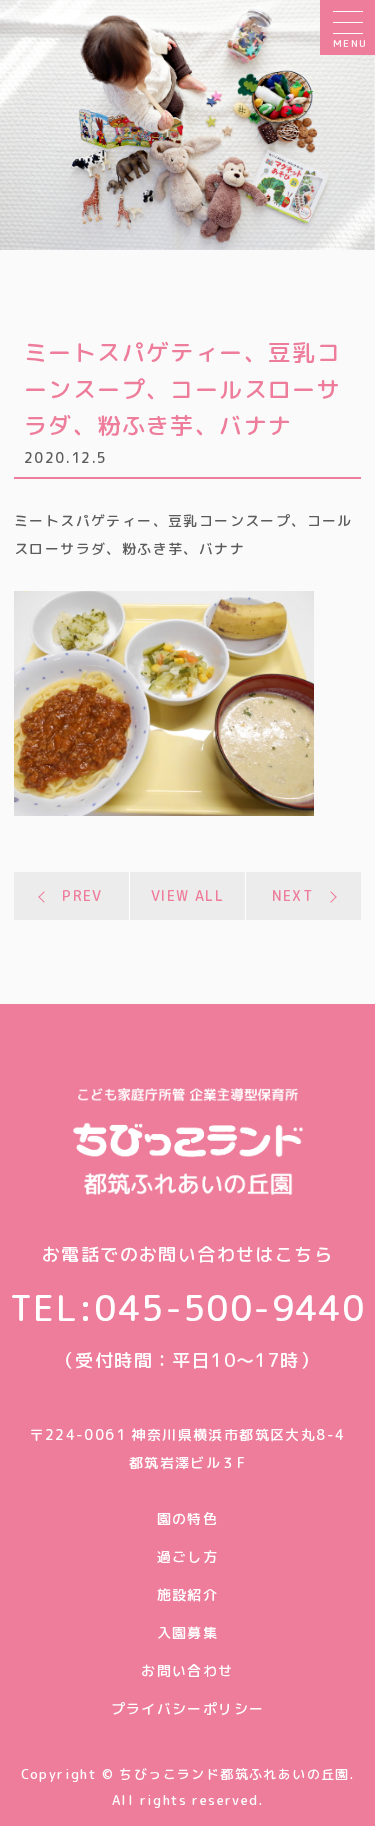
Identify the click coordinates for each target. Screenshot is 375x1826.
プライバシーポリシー (188, 1708)
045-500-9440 (229, 1307)
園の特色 (188, 1518)
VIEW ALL (187, 895)
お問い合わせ (187, 1670)
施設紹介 (188, 1594)
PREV (82, 895)
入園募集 (188, 1632)
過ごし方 (188, 1556)
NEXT (293, 895)
